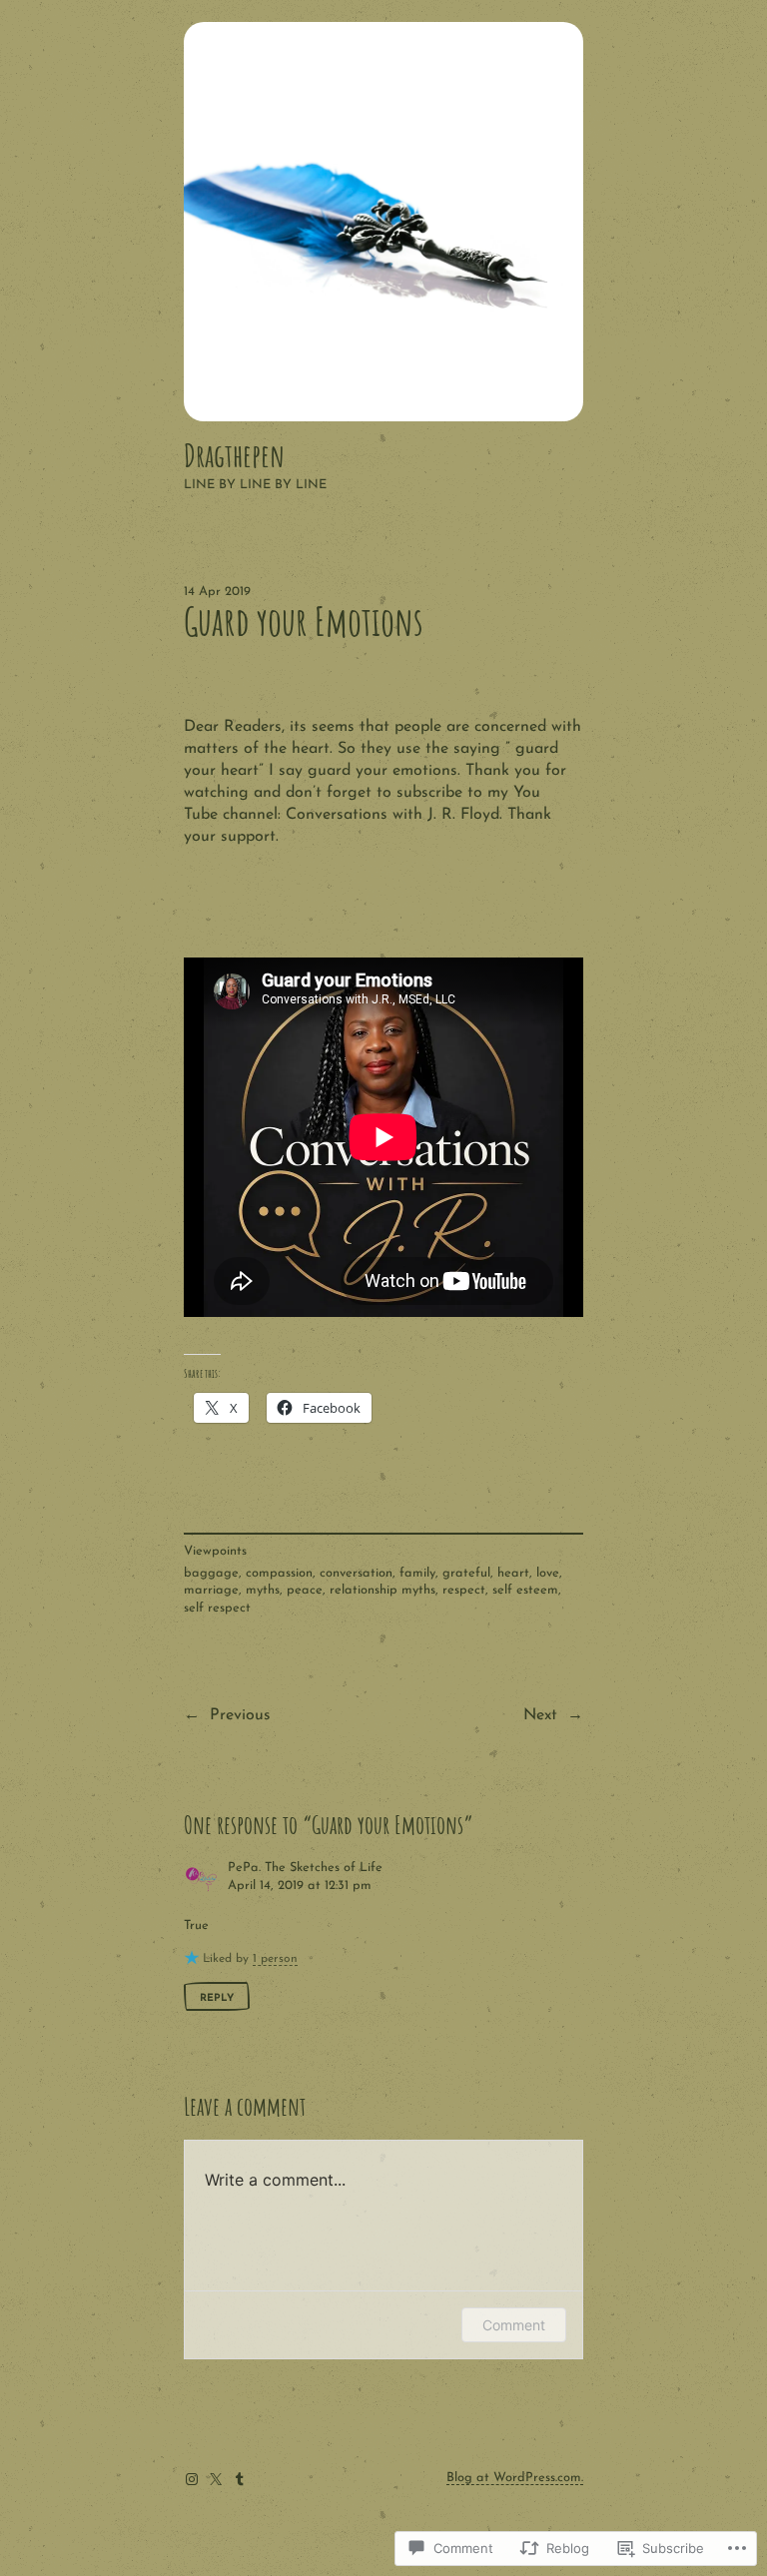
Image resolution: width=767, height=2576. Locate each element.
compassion (279, 1573)
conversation (356, 1573)
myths (263, 1590)
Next (540, 1715)
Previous (240, 1715)
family (417, 1573)
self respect (217, 1608)
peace (305, 1590)
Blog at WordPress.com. (515, 2478)
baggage (211, 1573)
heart (513, 1573)
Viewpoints (215, 1551)
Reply (217, 1998)
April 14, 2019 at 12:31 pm (300, 1886)
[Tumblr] (240, 2479)
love (548, 1573)
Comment (514, 2325)
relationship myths (383, 1590)
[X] (216, 2479)
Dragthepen (234, 455)
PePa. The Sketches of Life (305, 1868)
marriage (211, 1590)
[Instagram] (192, 2479)
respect (464, 1590)
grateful (466, 1573)
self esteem (525, 1590)
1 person (275, 1959)
